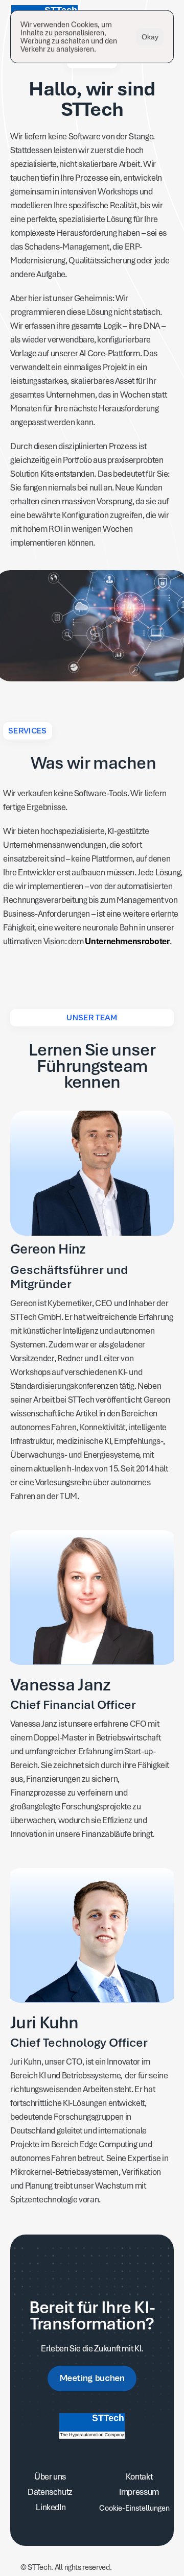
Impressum (139, 2492)
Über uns (50, 2476)
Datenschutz (50, 2492)
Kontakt (139, 2476)
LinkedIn (50, 2507)
